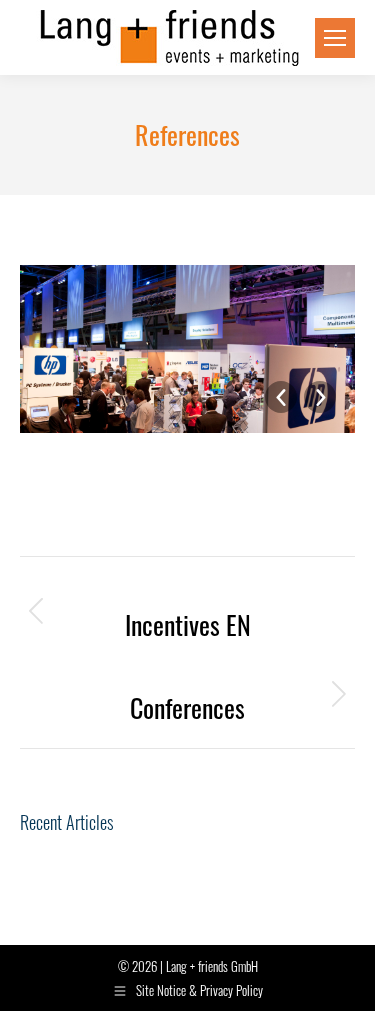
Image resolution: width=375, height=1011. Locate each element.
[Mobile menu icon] (335, 38)
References (158, 489)
